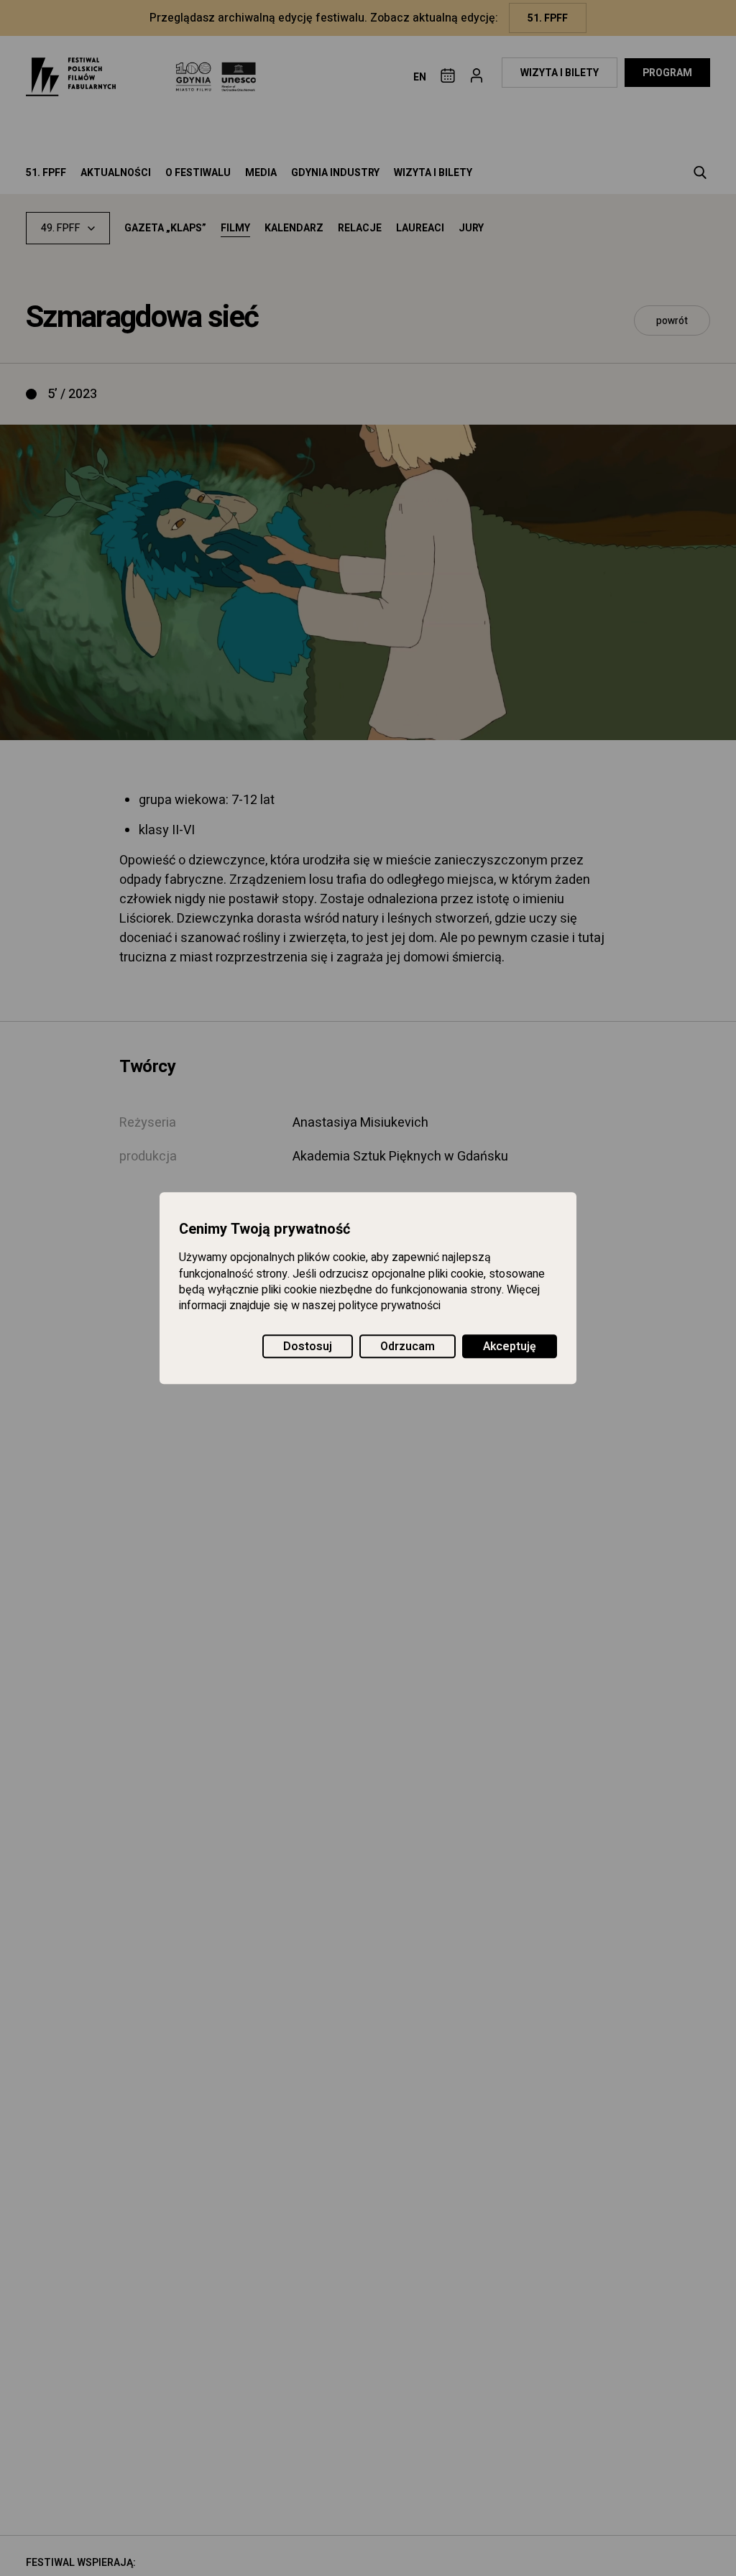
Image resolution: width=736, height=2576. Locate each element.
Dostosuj (308, 1347)
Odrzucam (408, 1347)
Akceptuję (510, 1347)
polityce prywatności (390, 1306)
